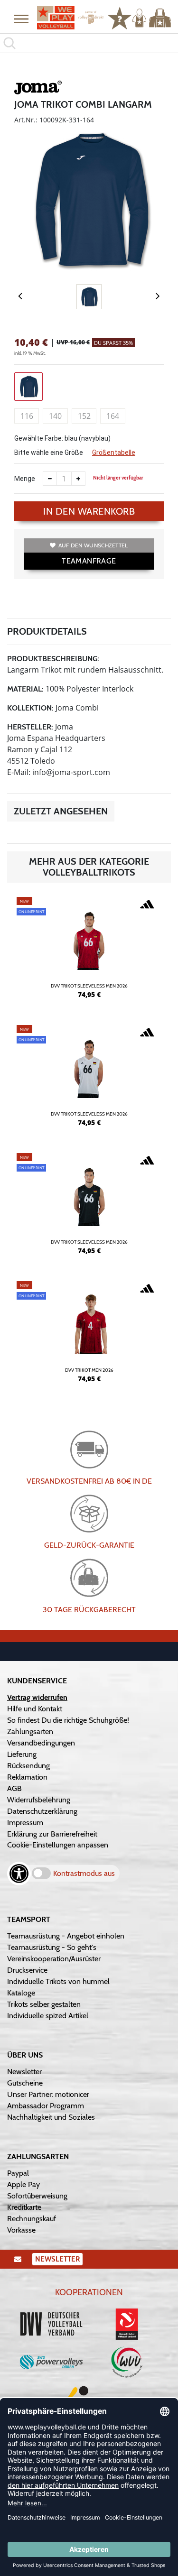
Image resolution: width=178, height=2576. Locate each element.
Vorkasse (21, 2230)
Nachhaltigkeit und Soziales (51, 2117)
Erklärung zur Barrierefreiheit (52, 1834)
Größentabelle (114, 452)
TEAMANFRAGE (89, 561)
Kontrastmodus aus (84, 1873)
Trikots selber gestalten (44, 2004)
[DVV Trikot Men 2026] (89, 1336)
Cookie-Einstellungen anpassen (58, 1845)
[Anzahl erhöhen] (78, 479)
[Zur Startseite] (67, 18)
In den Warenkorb (89, 511)
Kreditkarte (24, 2207)
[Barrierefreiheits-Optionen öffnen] (19, 1874)
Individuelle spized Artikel (48, 2016)
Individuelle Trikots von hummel (58, 1981)
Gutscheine (25, 2083)
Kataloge (21, 1993)
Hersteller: (30, 727)
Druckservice (27, 1970)
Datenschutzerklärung (42, 1811)
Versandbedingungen (41, 1743)
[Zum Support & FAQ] (120, 17)
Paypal (18, 2173)
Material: (25, 689)
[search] (89, 43)
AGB (14, 1788)
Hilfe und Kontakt (35, 1709)
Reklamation (27, 1777)
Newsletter (24, 2072)
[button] (21, 18)
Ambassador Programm (46, 2106)
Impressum (25, 1823)
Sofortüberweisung (37, 2196)
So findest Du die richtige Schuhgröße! (68, 1720)
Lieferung (22, 1754)
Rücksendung (28, 1766)
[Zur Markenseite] (38, 89)
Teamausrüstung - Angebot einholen (66, 1936)
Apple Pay (23, 2184)
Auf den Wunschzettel (93, 545)
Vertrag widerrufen (37, 1697)
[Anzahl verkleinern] (50, 479)
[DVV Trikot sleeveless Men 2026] (89, 951)
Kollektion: (30, 708)
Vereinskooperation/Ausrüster (54, 1959)
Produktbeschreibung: (53, 659)
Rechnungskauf (32, 2219)
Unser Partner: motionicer (48, 2094)
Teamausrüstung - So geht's (52, 1947)
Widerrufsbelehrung (39, 1800)
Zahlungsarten (30, 1731)
